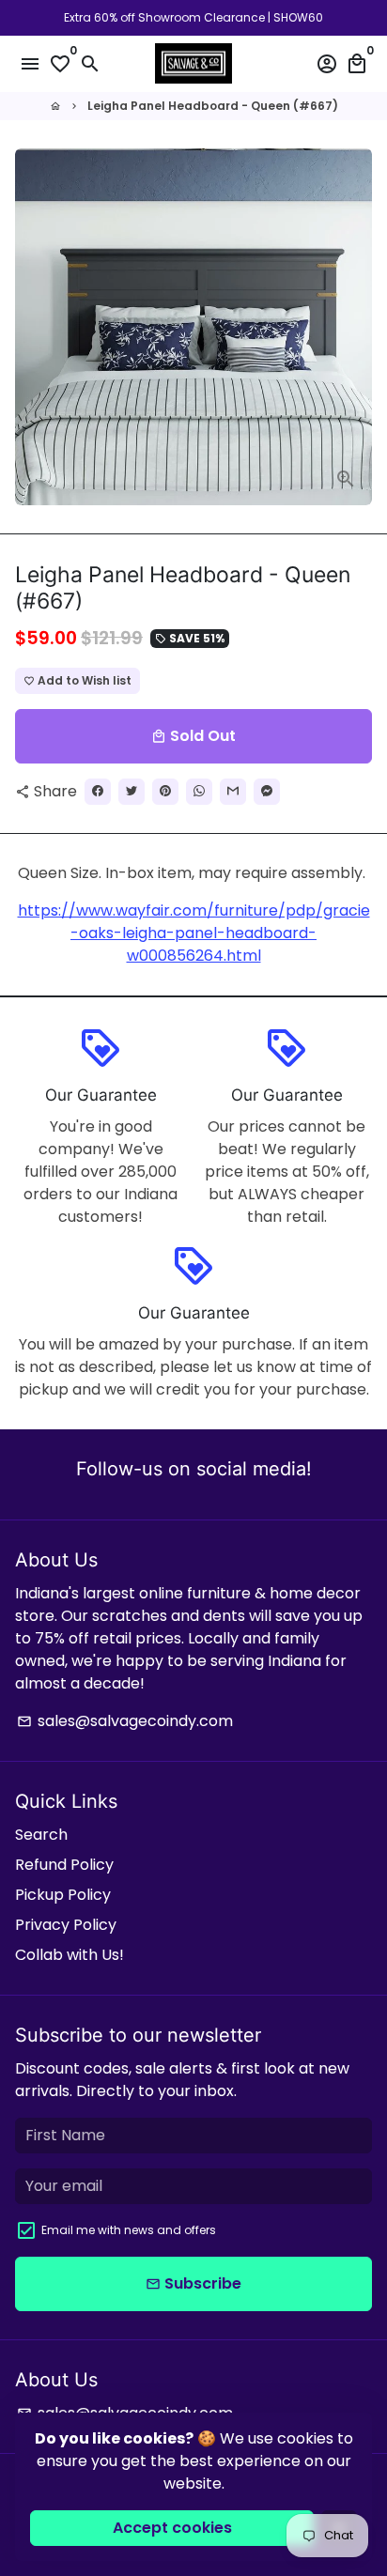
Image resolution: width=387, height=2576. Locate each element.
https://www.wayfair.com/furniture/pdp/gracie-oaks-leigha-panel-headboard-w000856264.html (194, 933)
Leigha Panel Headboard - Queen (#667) (213, 106)
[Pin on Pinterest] (165, 792)
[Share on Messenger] (267, 792)
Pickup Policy (63, 1895)
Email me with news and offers (129, 2230)
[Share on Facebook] (98, 792)
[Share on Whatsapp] (199, 792)
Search (41, 1835)
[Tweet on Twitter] (132, 792)
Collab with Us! (70, 1955)
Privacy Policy (66, 1925)
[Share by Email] (233, 792)
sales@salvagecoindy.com (125, 1721)
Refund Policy (64, 1865)
